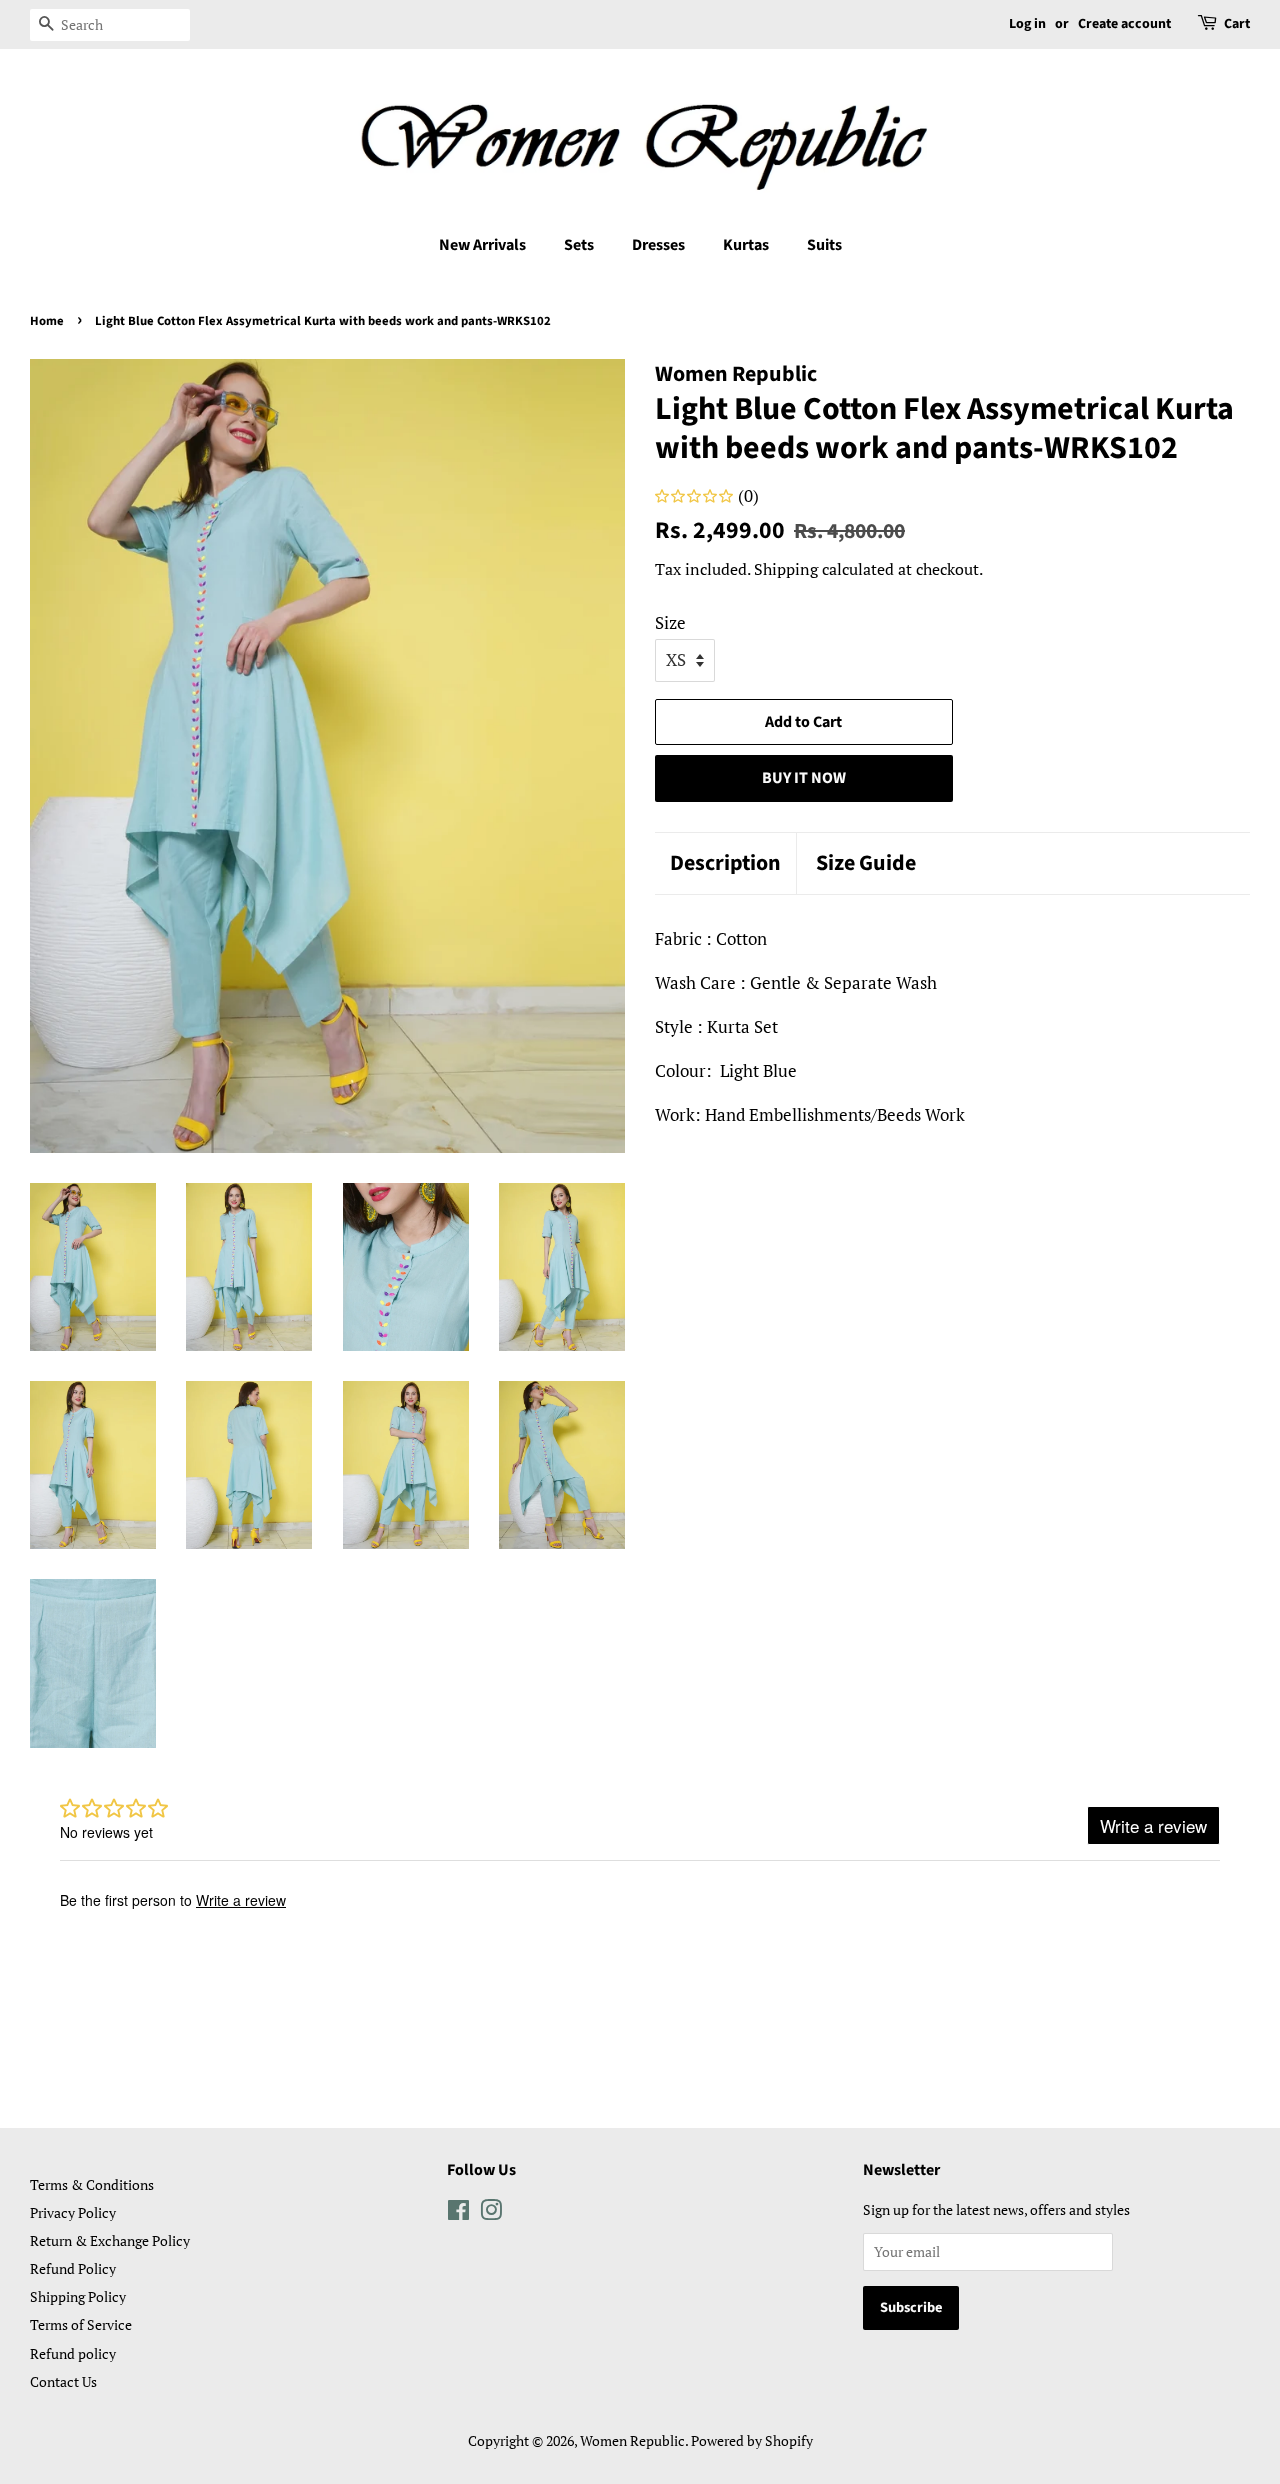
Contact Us (63, 2381)
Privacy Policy (73, 2212)
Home (47, 321)
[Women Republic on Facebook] (458, 2213)
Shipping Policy (78, 2296)
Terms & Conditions (92, 2184)
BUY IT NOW (804, 778)
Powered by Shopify (752, 2440)
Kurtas (746, 245)
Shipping (786, 569)
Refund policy (73, 2353)
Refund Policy (73, 2268)
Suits (824, 245)
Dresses (658, 245)
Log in (1027, 24)
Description (725, 863)
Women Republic (632, 2440)
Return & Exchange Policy (110, 2240)
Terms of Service (81, 2324)
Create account (1124, 24)
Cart (1237, 24)
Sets (579, 245)
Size (670, 622)
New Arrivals (482, 245)
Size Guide (866, 863)
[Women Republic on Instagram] (491, 2213)
